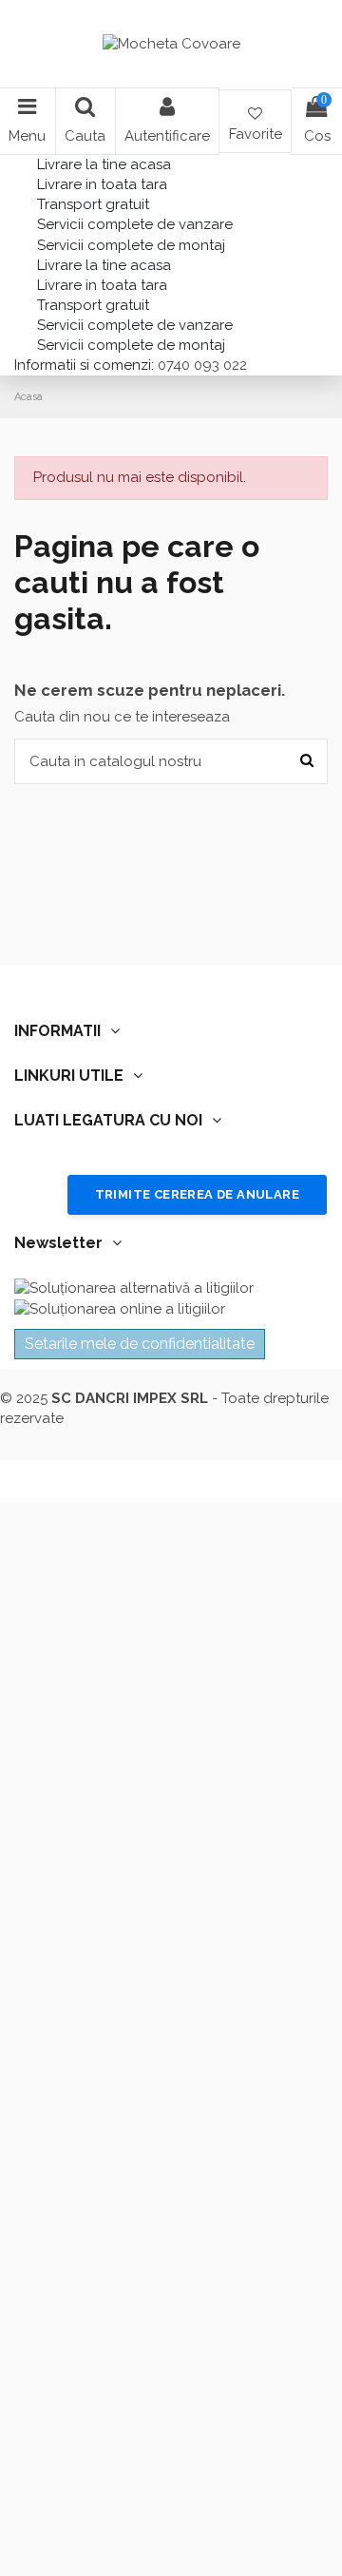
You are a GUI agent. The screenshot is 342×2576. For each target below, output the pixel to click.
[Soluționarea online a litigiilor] (120, 1308)
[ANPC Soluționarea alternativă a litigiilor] (134, 1288)
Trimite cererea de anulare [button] (197, 1194)
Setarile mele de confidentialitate (140, 1344)
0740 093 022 (200, 365)
